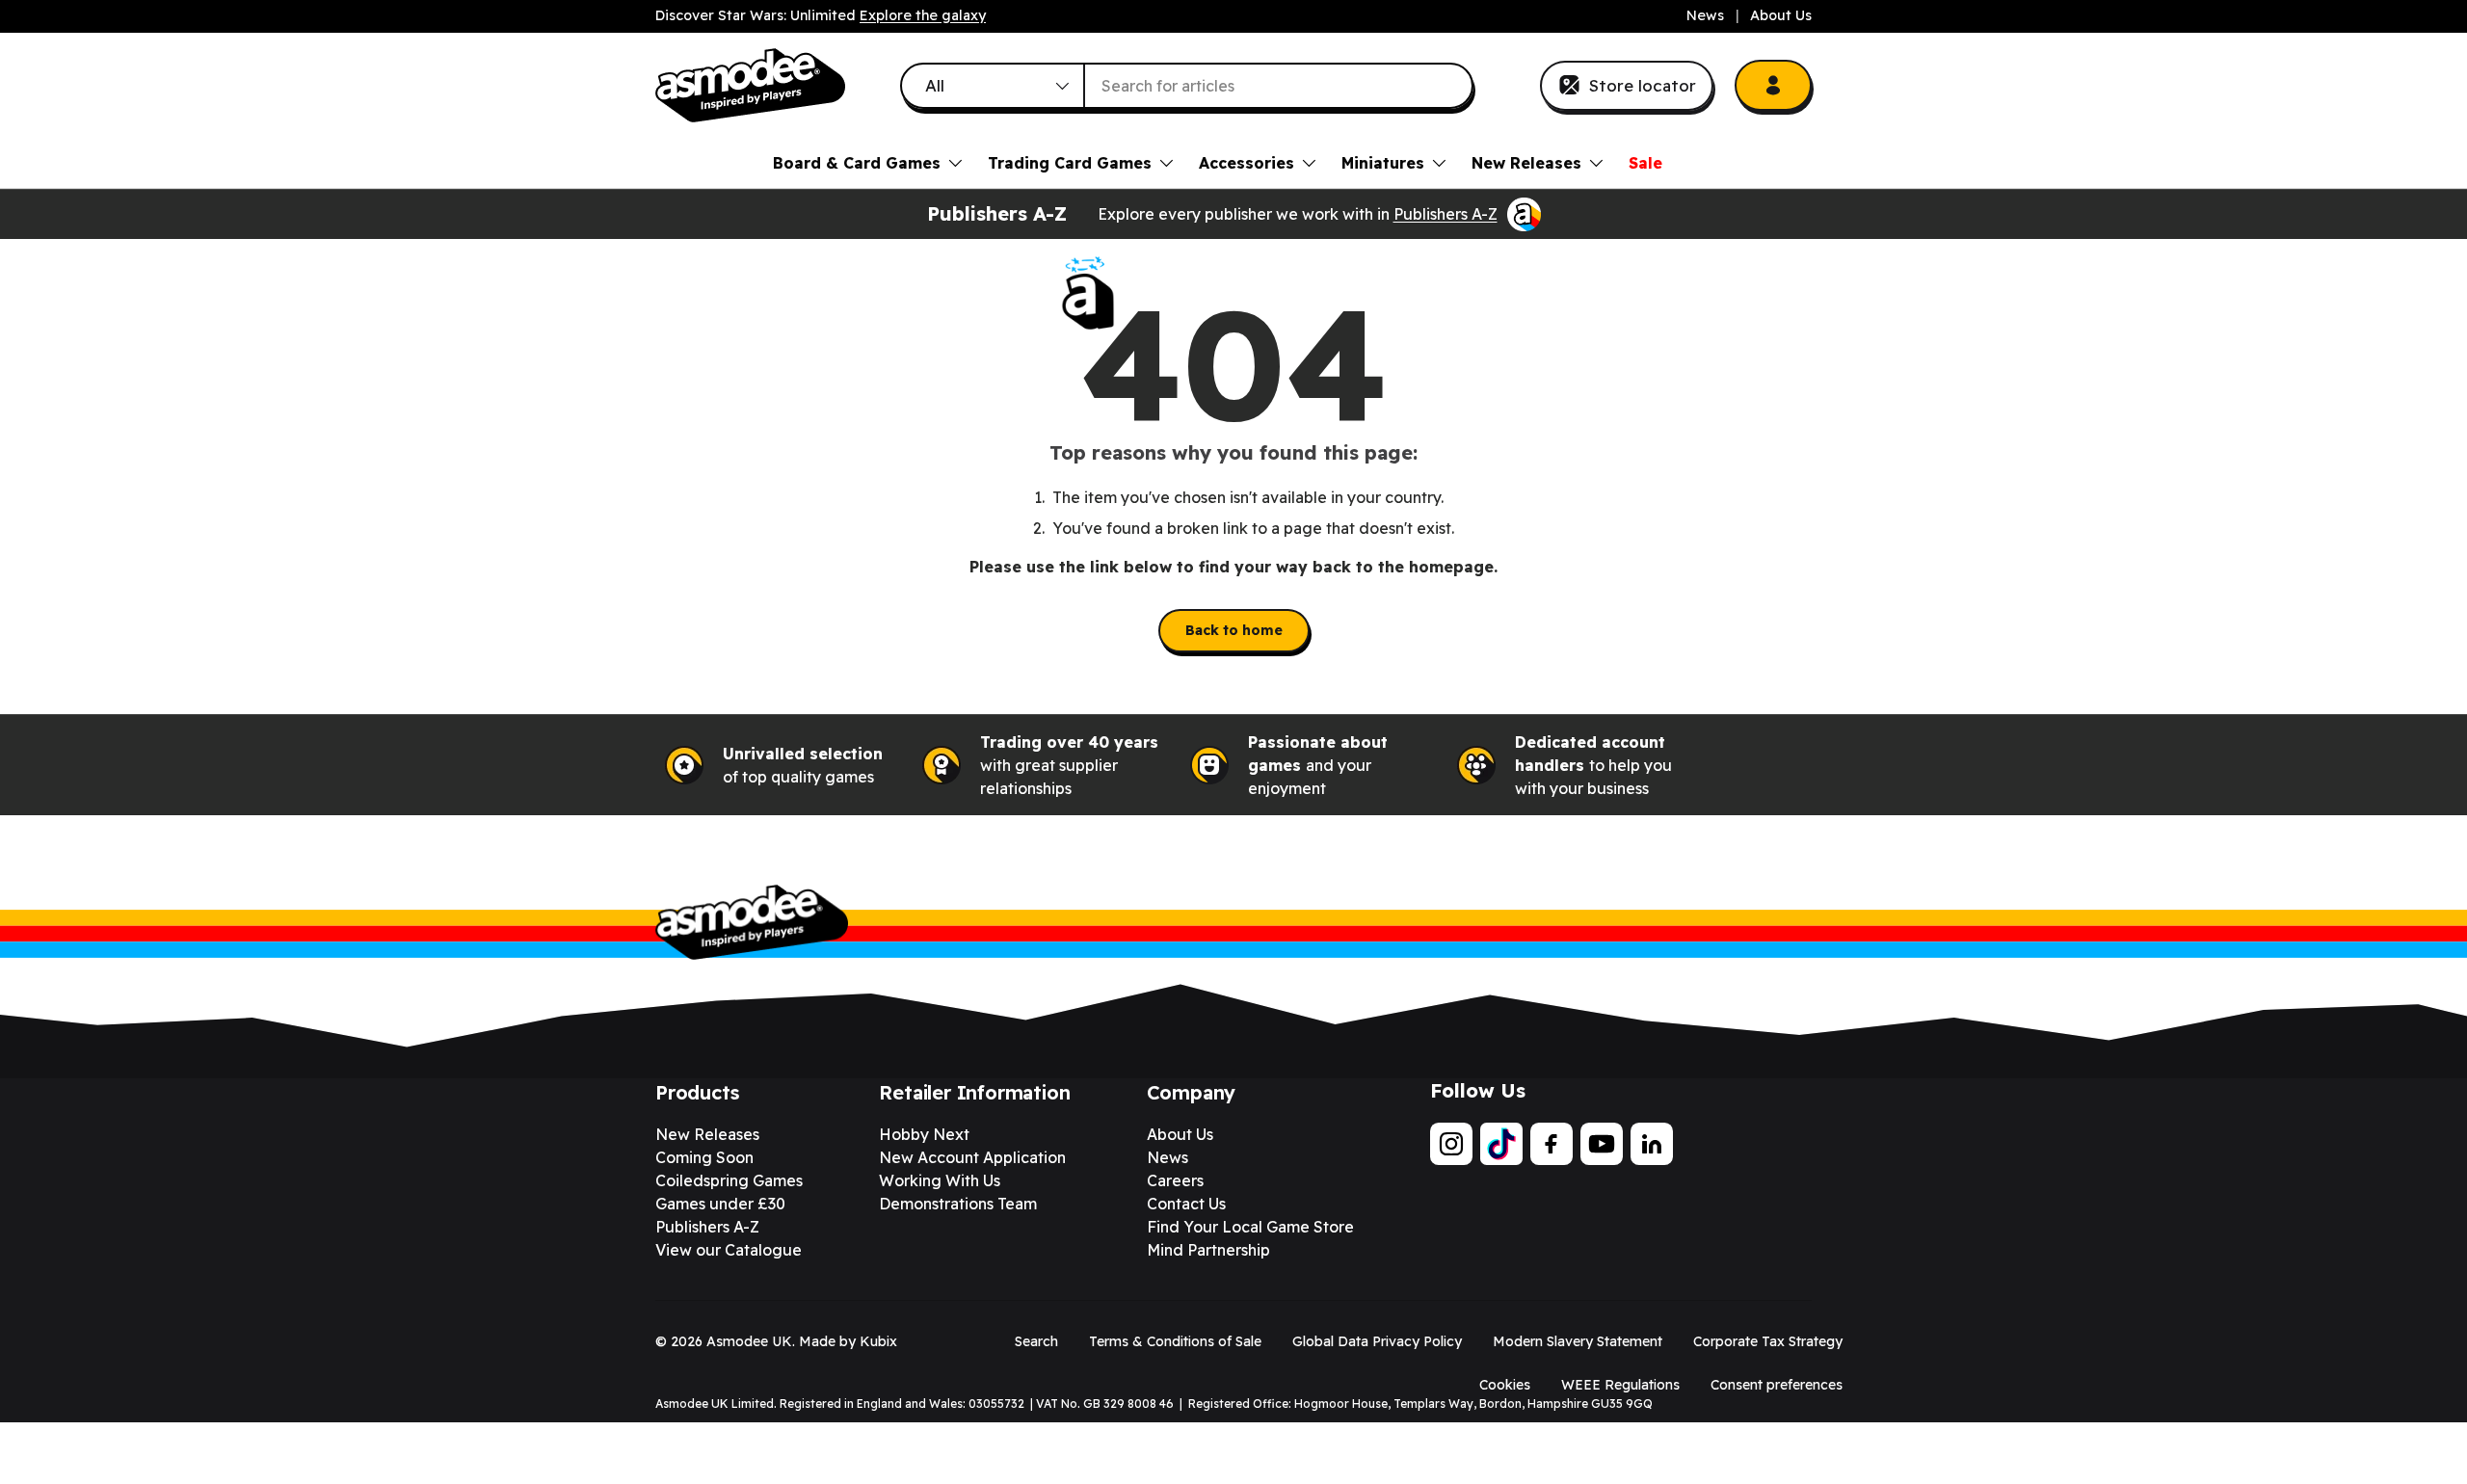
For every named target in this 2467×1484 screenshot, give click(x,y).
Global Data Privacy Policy (1377, 1341)
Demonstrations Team (958, 1204)
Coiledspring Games (729, 1180)
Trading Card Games (1070, 163)
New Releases (1526, 163)
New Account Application (972, 1157)
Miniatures (1383, 163)
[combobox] (1187, 86)
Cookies (1505, 1385)
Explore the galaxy (923, 15)
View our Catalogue (729, 1250)
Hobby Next (924, 1134)
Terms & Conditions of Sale (1175, 1341)
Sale (1645, 163)
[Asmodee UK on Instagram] (1451, 1144)
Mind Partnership (1208, 1250)
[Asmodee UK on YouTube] (1602, 1144)
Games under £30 (720, 1204)
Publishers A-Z (1446, 214)
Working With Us (940, 1180)
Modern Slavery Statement (1578, 1341)
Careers (1175, 1180)
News (1705, 15)
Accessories (1247, 163)
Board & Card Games (857, 163)
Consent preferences (1777, 1385)
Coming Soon (704, 1157)
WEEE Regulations (1620, 1385)
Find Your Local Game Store (1250, 1227)
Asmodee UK (749, 1341)
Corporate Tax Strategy (1768, 1341)
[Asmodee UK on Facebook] (1552, 1144)
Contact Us (1186, 1204)
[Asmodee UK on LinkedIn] (1652, 1144)
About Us (1781, 15)
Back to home (1234, 630)
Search (1036, 1341)
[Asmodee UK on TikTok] (1501, 1144)
